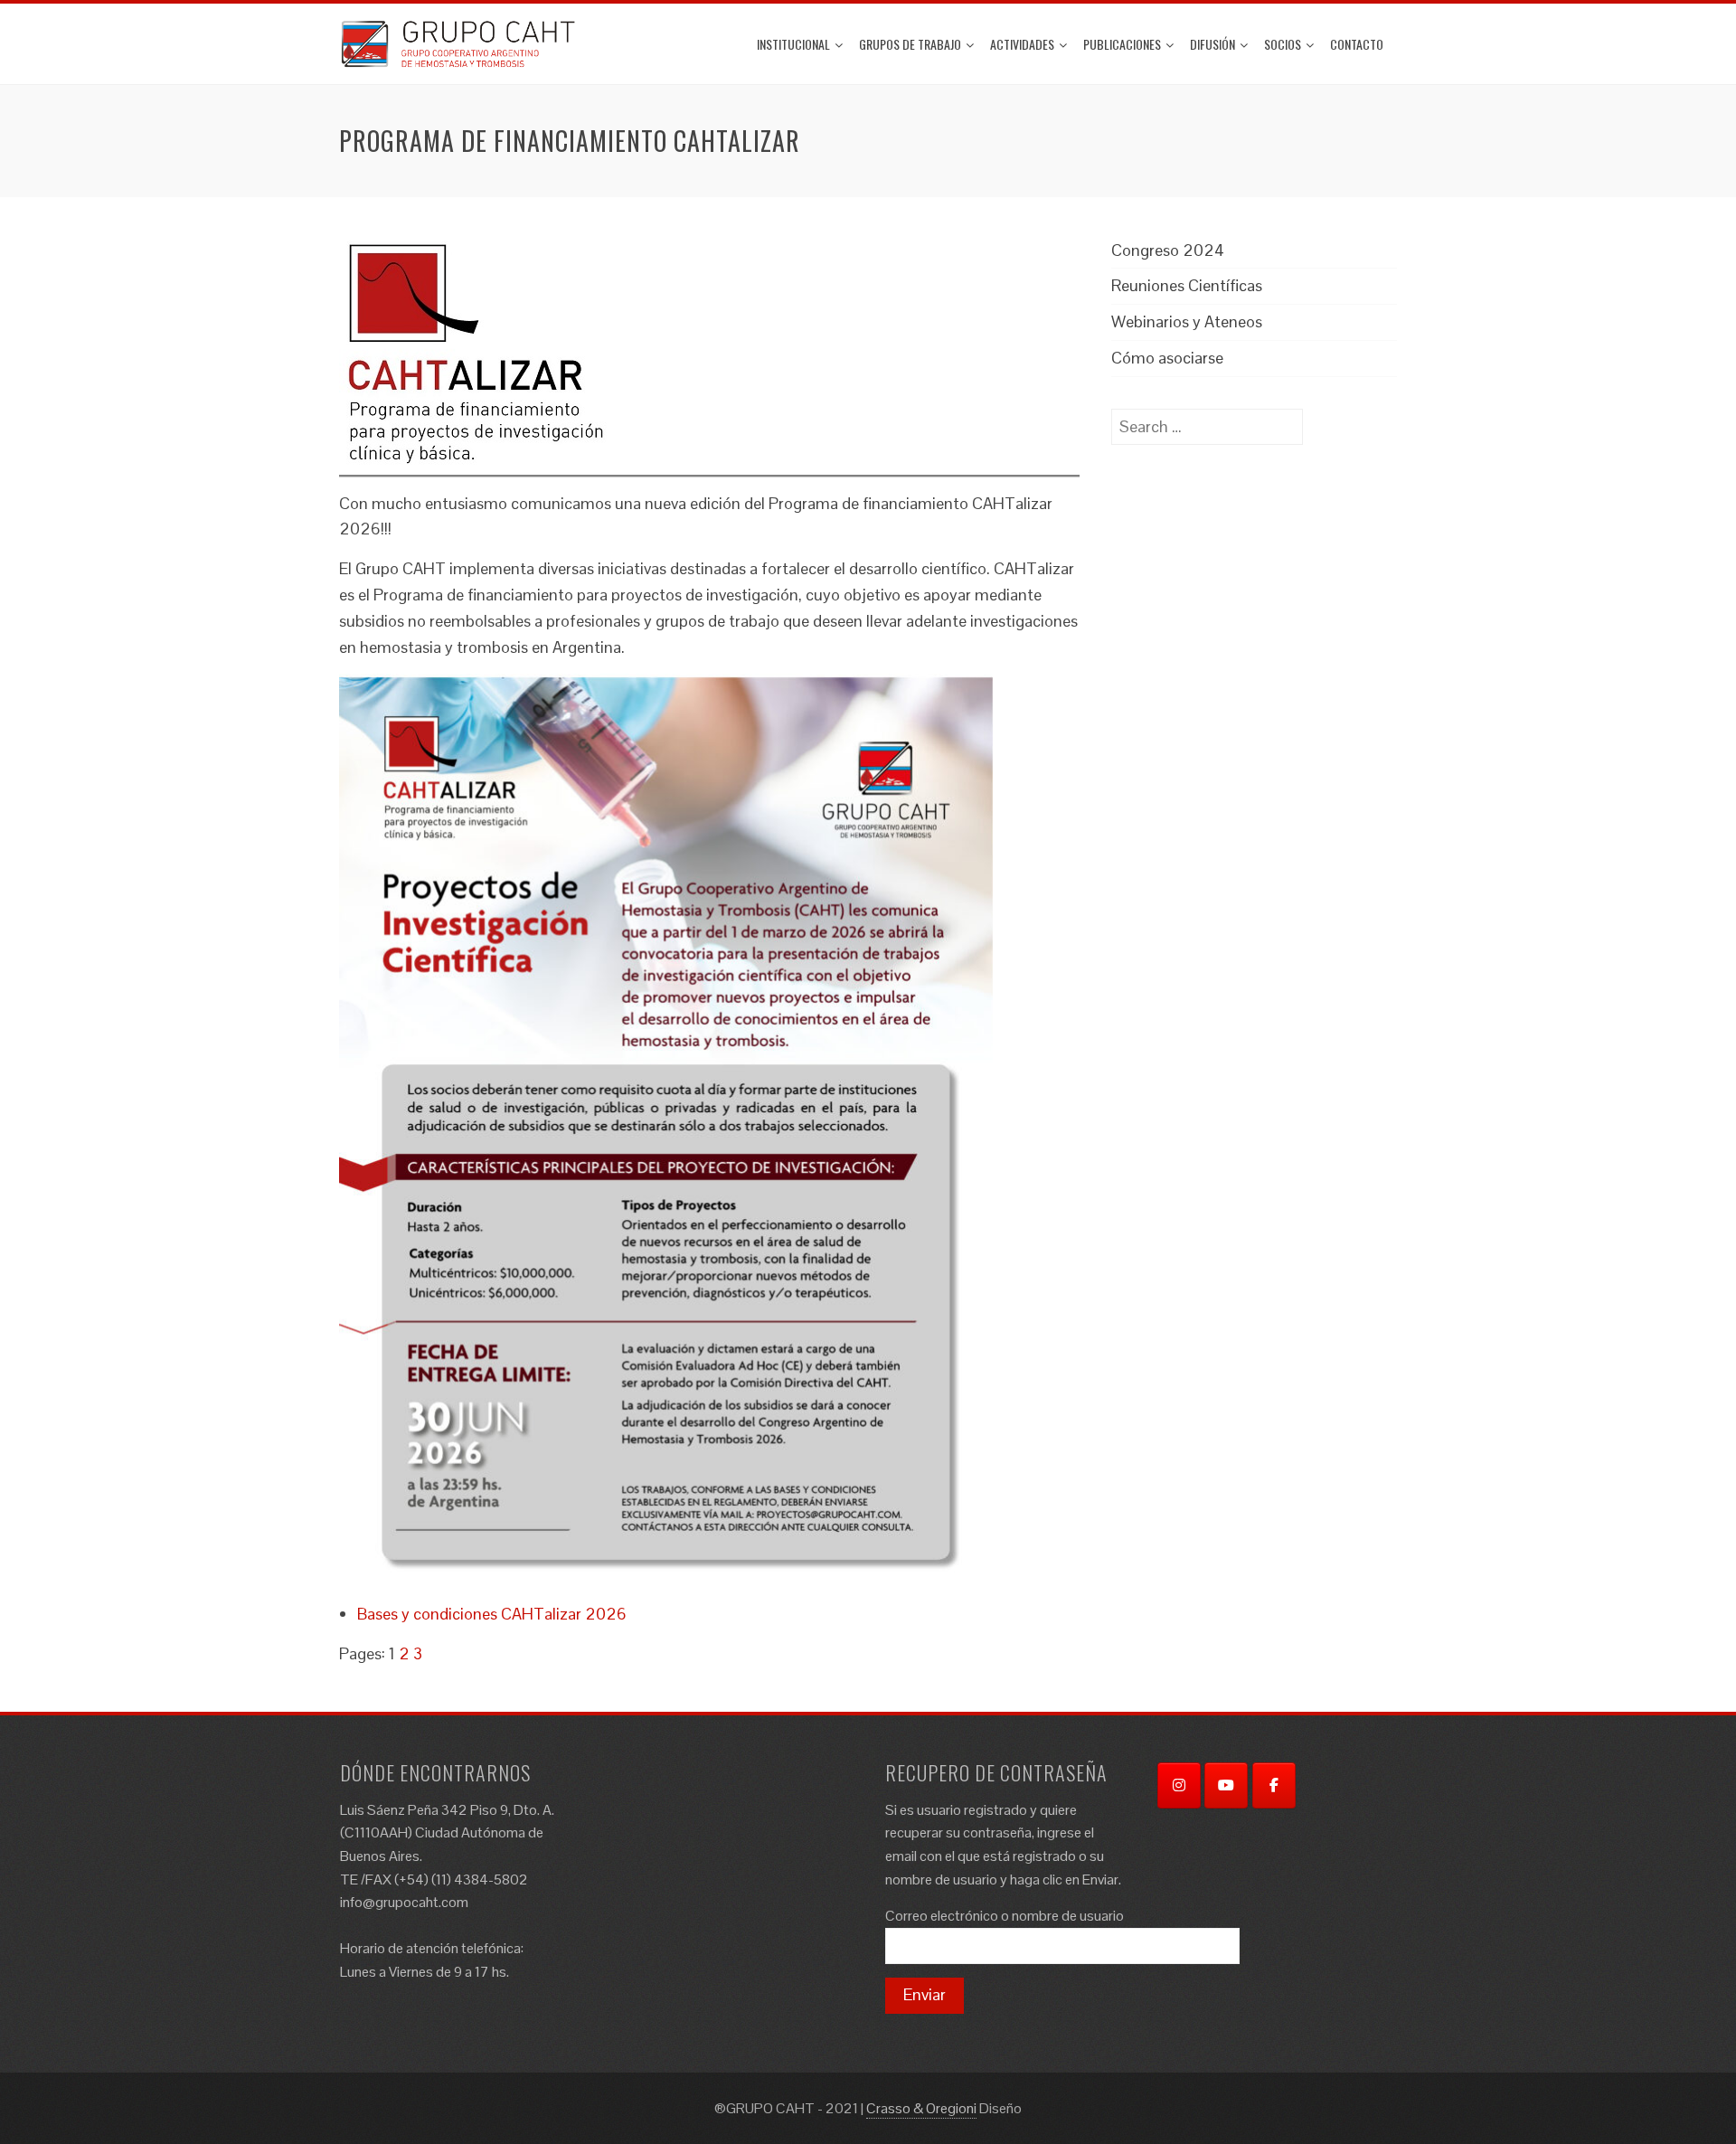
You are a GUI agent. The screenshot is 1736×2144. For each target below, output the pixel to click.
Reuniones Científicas (1187, 285)
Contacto (1357, 44)
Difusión (1212, 44)
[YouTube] (1226, 1785)
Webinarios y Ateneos (1187, 321)
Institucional (793, 44)
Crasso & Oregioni (921, 2108)
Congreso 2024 (1168, 250)
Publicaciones (1122, 44)
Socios (1283, 44)
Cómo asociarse (1167, 358)
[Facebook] (1274, 1785)
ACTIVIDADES (1022, 44)
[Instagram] (1179, 1785)
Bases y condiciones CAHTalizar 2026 (492, 1614)
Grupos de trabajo (910, 44)
